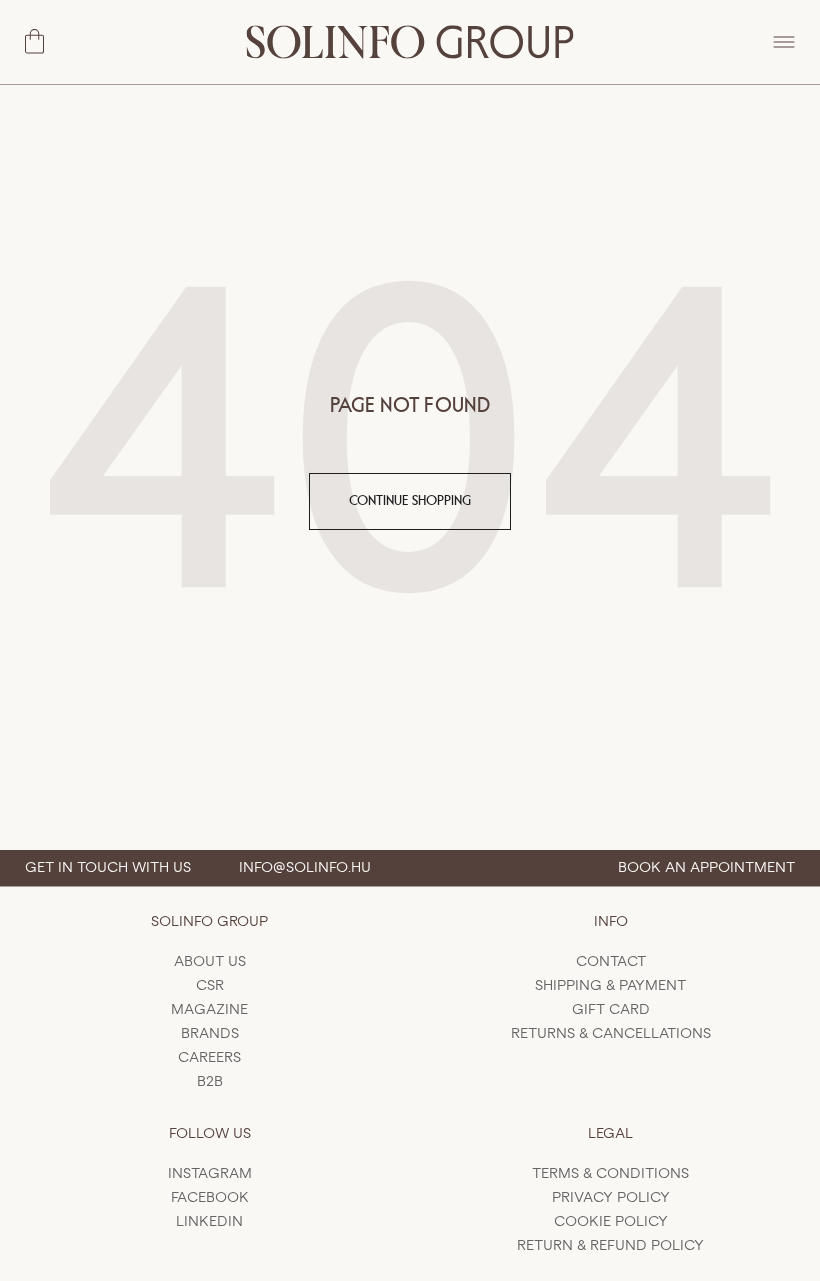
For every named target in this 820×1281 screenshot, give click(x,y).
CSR (210, 986)
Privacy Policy (611, 1198)
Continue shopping (410, 501)
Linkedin (209, 1222)
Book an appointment (706, 868)
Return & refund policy (610, 1246)
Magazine (209, 1010)
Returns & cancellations (611, 1034)
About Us (210, 962)
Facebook (210, 1198)
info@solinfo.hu (305, 868)
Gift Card (611, 1010)
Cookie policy (611, 1222)
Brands (210, 1034)
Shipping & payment (610, 986)
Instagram (210, 1174)
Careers (209, 1058)
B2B (210, 1082)
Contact (611, 962)
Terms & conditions (610, 1174)
